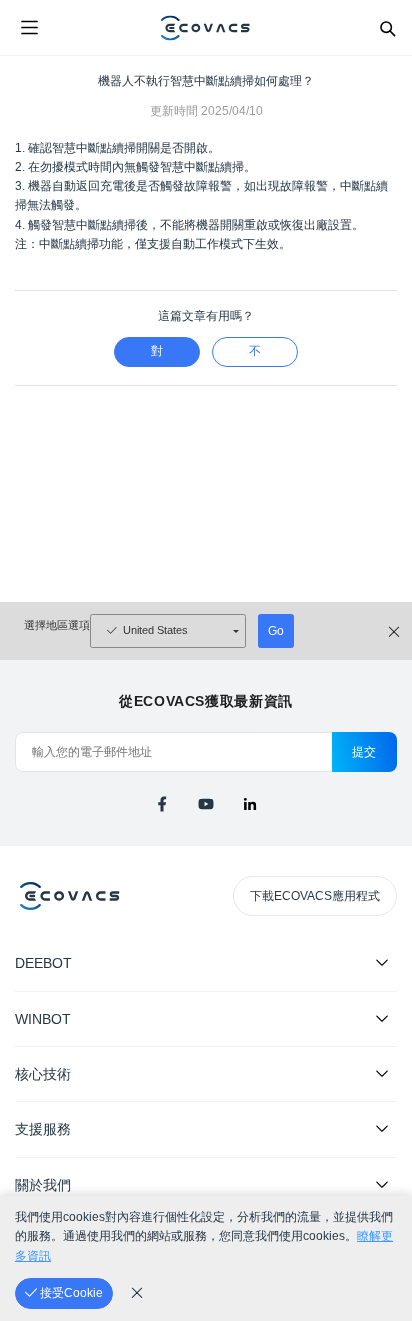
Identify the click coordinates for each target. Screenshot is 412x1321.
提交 (364, 752)
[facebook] (162, 804)
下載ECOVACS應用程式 (315, 896)
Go (276, 631)
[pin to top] (377, 1048)
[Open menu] (29, 28)
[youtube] (206, 804)
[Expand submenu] (382, 962)
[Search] (387, 28)
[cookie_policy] (137, 1293)
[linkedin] (250, 804)
